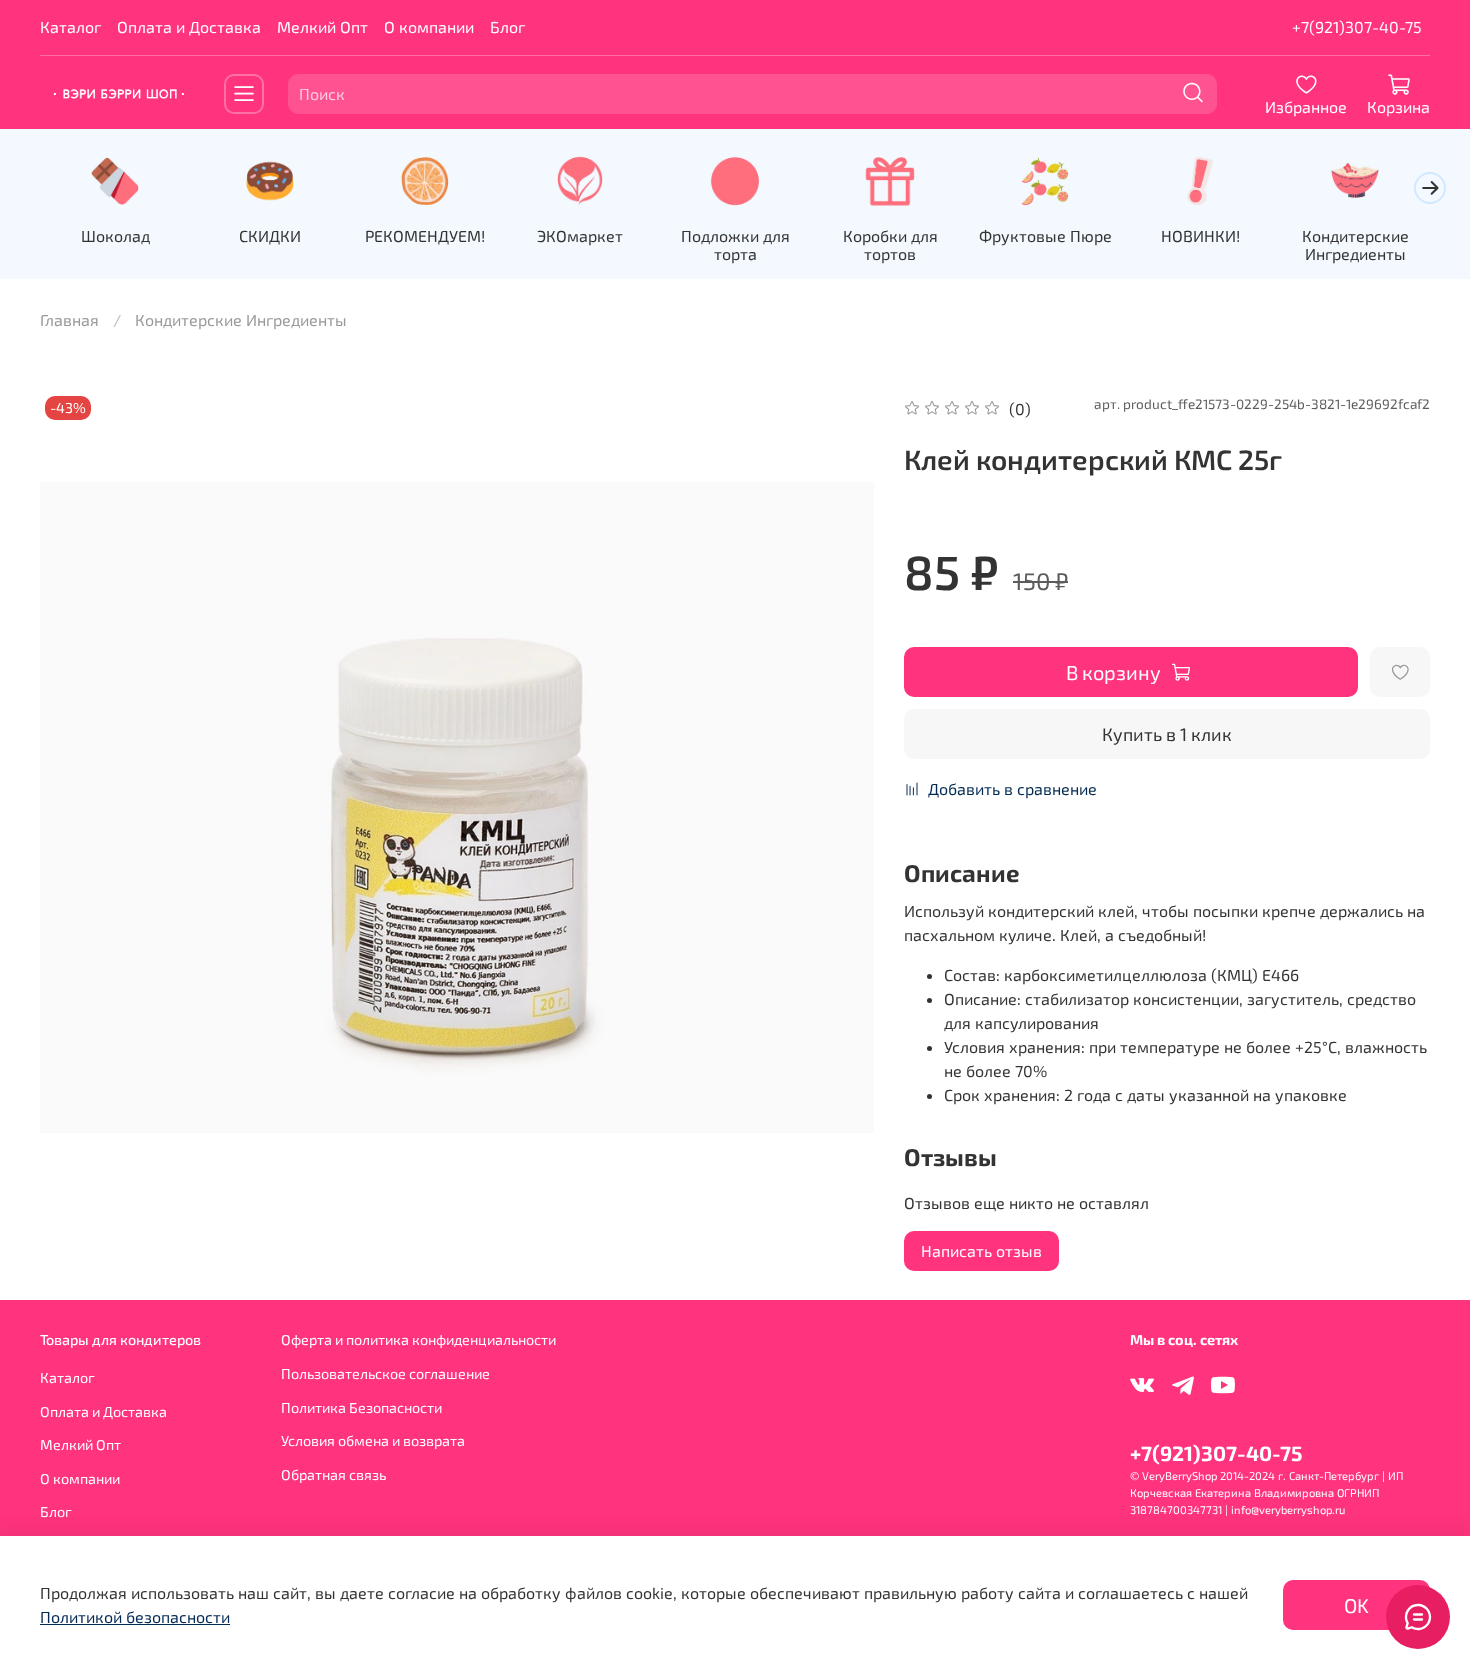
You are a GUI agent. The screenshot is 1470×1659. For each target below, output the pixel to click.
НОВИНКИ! (1200, 235)
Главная (69, 319)
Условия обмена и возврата (373, 1440)
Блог (507, 26)
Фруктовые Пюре (1045, 235)
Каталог (70, 26)
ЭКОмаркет (580, 235)
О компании (429, 26)
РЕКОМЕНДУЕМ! (425, 235)
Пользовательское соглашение (385, 1373)
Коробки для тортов (890, 244)
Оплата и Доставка (189, 26)
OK (1356, 1605)
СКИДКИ (270, 235)
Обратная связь (333, 1474)
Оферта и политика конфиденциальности (418, 1339)
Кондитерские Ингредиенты (1355, 244)
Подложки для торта (735, 244)
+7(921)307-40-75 (1357, 26)
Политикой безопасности (135, 1616)
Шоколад (115, 235)
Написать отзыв (981, 1250)
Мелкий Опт (322, 26)
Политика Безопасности (361, 1407)
